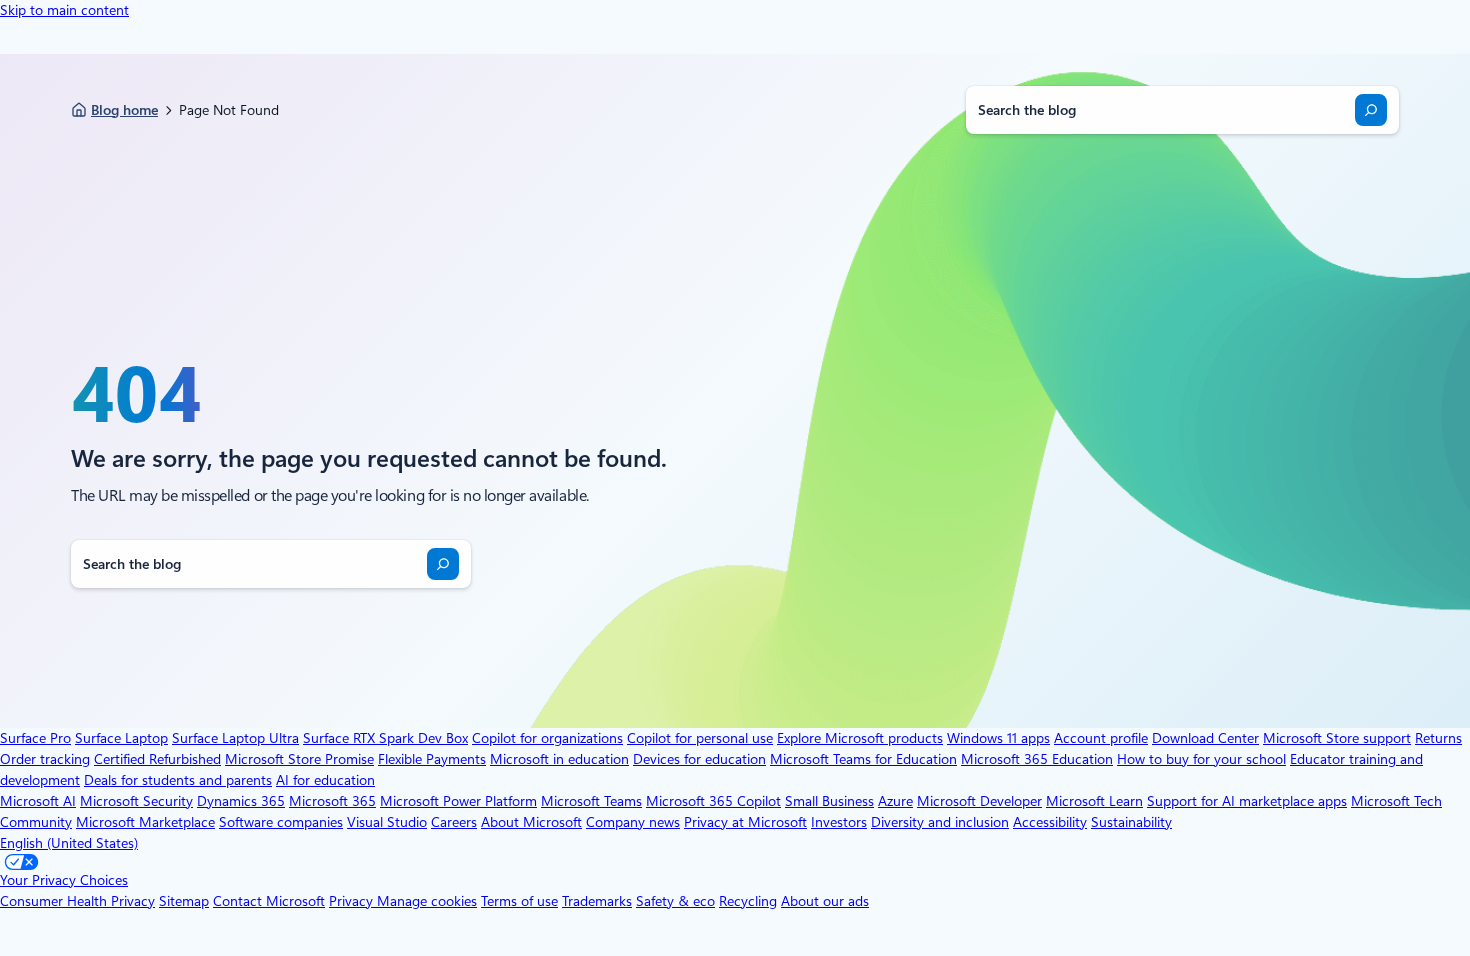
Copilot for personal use (700, 738)
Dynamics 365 (241, 801)
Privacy (353, 901)
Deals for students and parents (178, 780)
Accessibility (1050, 822)
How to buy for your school (1201, 759)
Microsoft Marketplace (145, 822)
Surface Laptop (121, 738)
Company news (633, 822)
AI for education (325, 780)
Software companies (281, 822)
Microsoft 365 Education (1037, 759)
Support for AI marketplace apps (1247, 801)
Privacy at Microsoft (745, 822)
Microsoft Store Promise (299, 759)
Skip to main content (64, 10)
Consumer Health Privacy (77, 901)
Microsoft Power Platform (458, 801)
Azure (895, 801)
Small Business (829, 801)
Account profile (1101, 738)
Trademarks (597, 901)
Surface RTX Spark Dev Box (385, 738)
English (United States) (69, 843)
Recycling (748, 901)
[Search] (1371, 110)
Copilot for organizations (547, 738)
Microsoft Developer (979, 801)
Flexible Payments (432, 759)
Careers (454, 822)
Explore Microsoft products (860, 738)
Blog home (124, 110)
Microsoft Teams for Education (863, 759)
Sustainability (1131, 822)
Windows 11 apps (998, 738)
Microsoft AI (38, 801)
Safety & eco (675, 901)
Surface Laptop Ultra (235, 738)
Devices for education (699, 759)
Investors (839, 822)
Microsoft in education (559, 759)
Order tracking (45, 759)
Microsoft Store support (1337, 738)
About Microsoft (531, 822)
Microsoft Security (136, 801)
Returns (1438, 738)
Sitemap (184, 901)
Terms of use (519, 901)
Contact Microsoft (269, 901)
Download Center (1205, 738)
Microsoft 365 (332, 801)
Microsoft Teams (591, 801)
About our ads (825, 901)
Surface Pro (35, 738)
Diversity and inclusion (940, 822)
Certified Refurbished (157, 759)
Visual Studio (387, 822)
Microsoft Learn (1094, 801)
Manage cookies (427, 901)
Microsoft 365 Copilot (713, 801)
